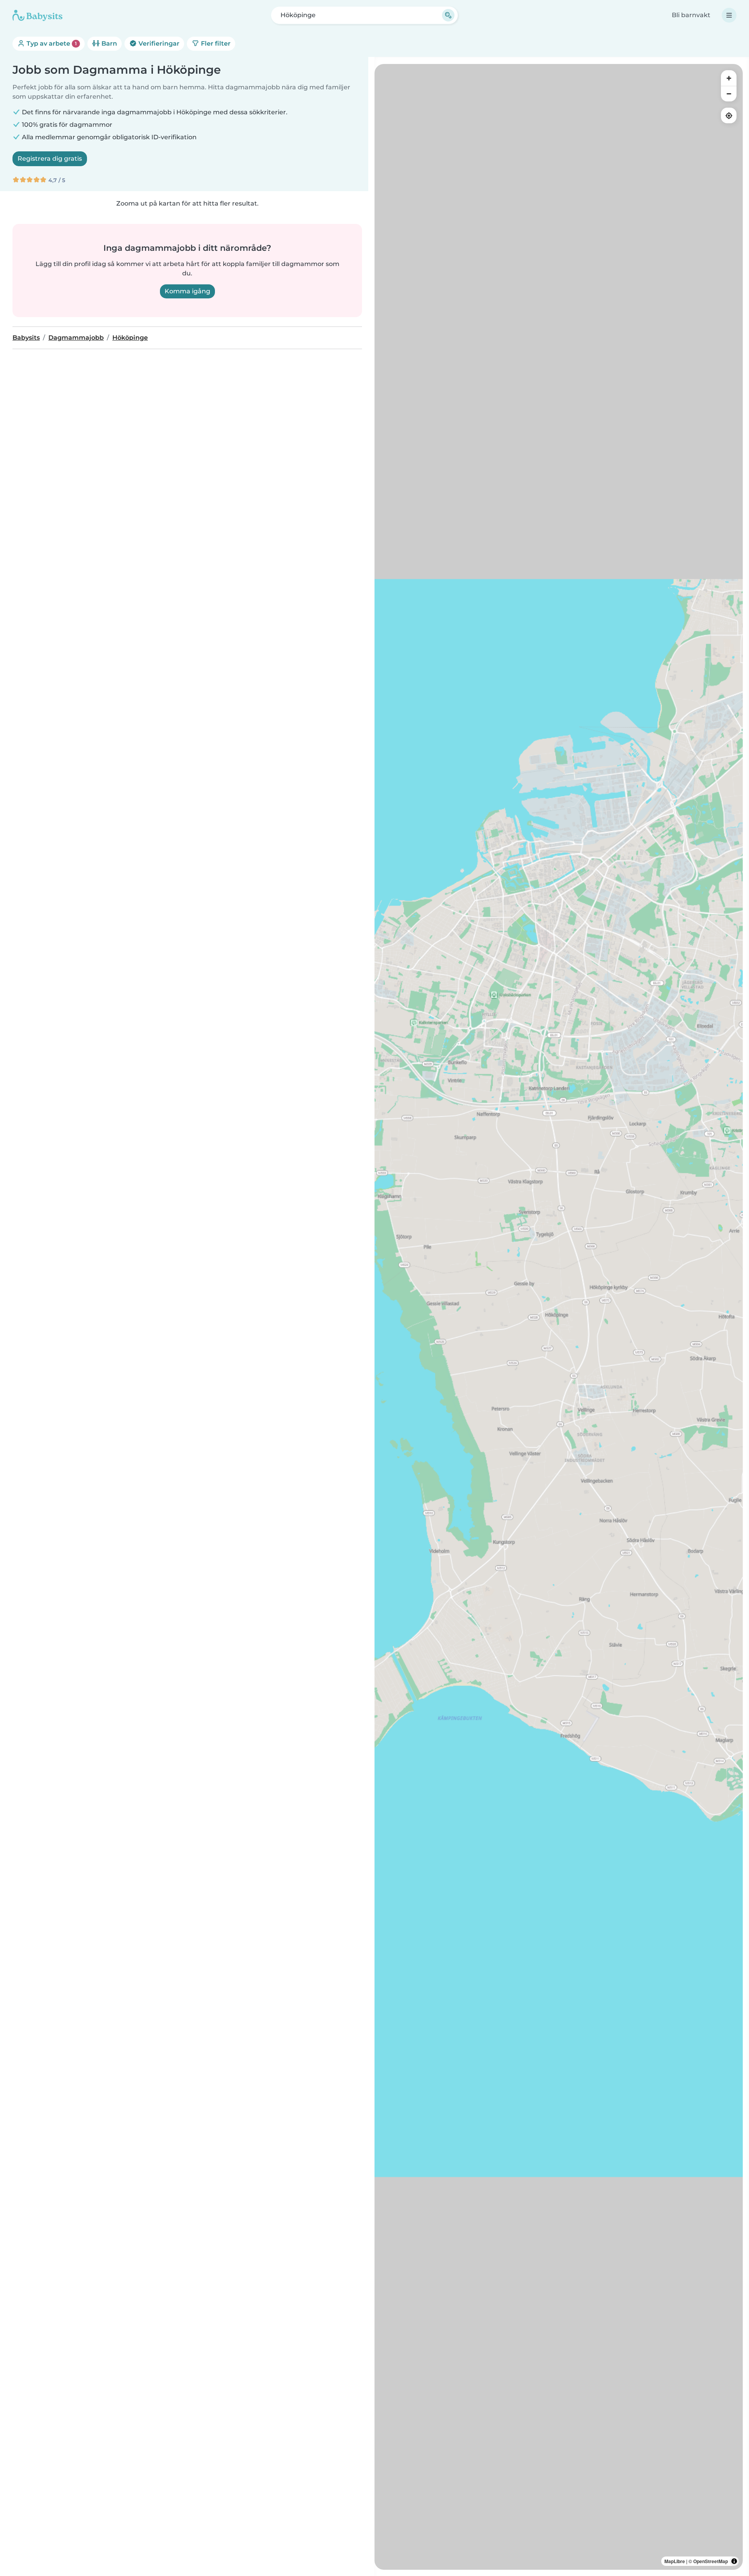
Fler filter (215, 43)
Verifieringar (158, 43)
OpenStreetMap (711, 2561)
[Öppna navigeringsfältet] (729, 15)
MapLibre (675, 2561)
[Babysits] (37, 15)
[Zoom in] (729, 78)
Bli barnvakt (691, 15)
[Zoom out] (729, 94)
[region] (559, 1317)
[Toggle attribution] (734, 2561)
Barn (108, 43)
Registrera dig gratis (50, 159)
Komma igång (187, 291)
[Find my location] (729, 115)
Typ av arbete (51, 43)
